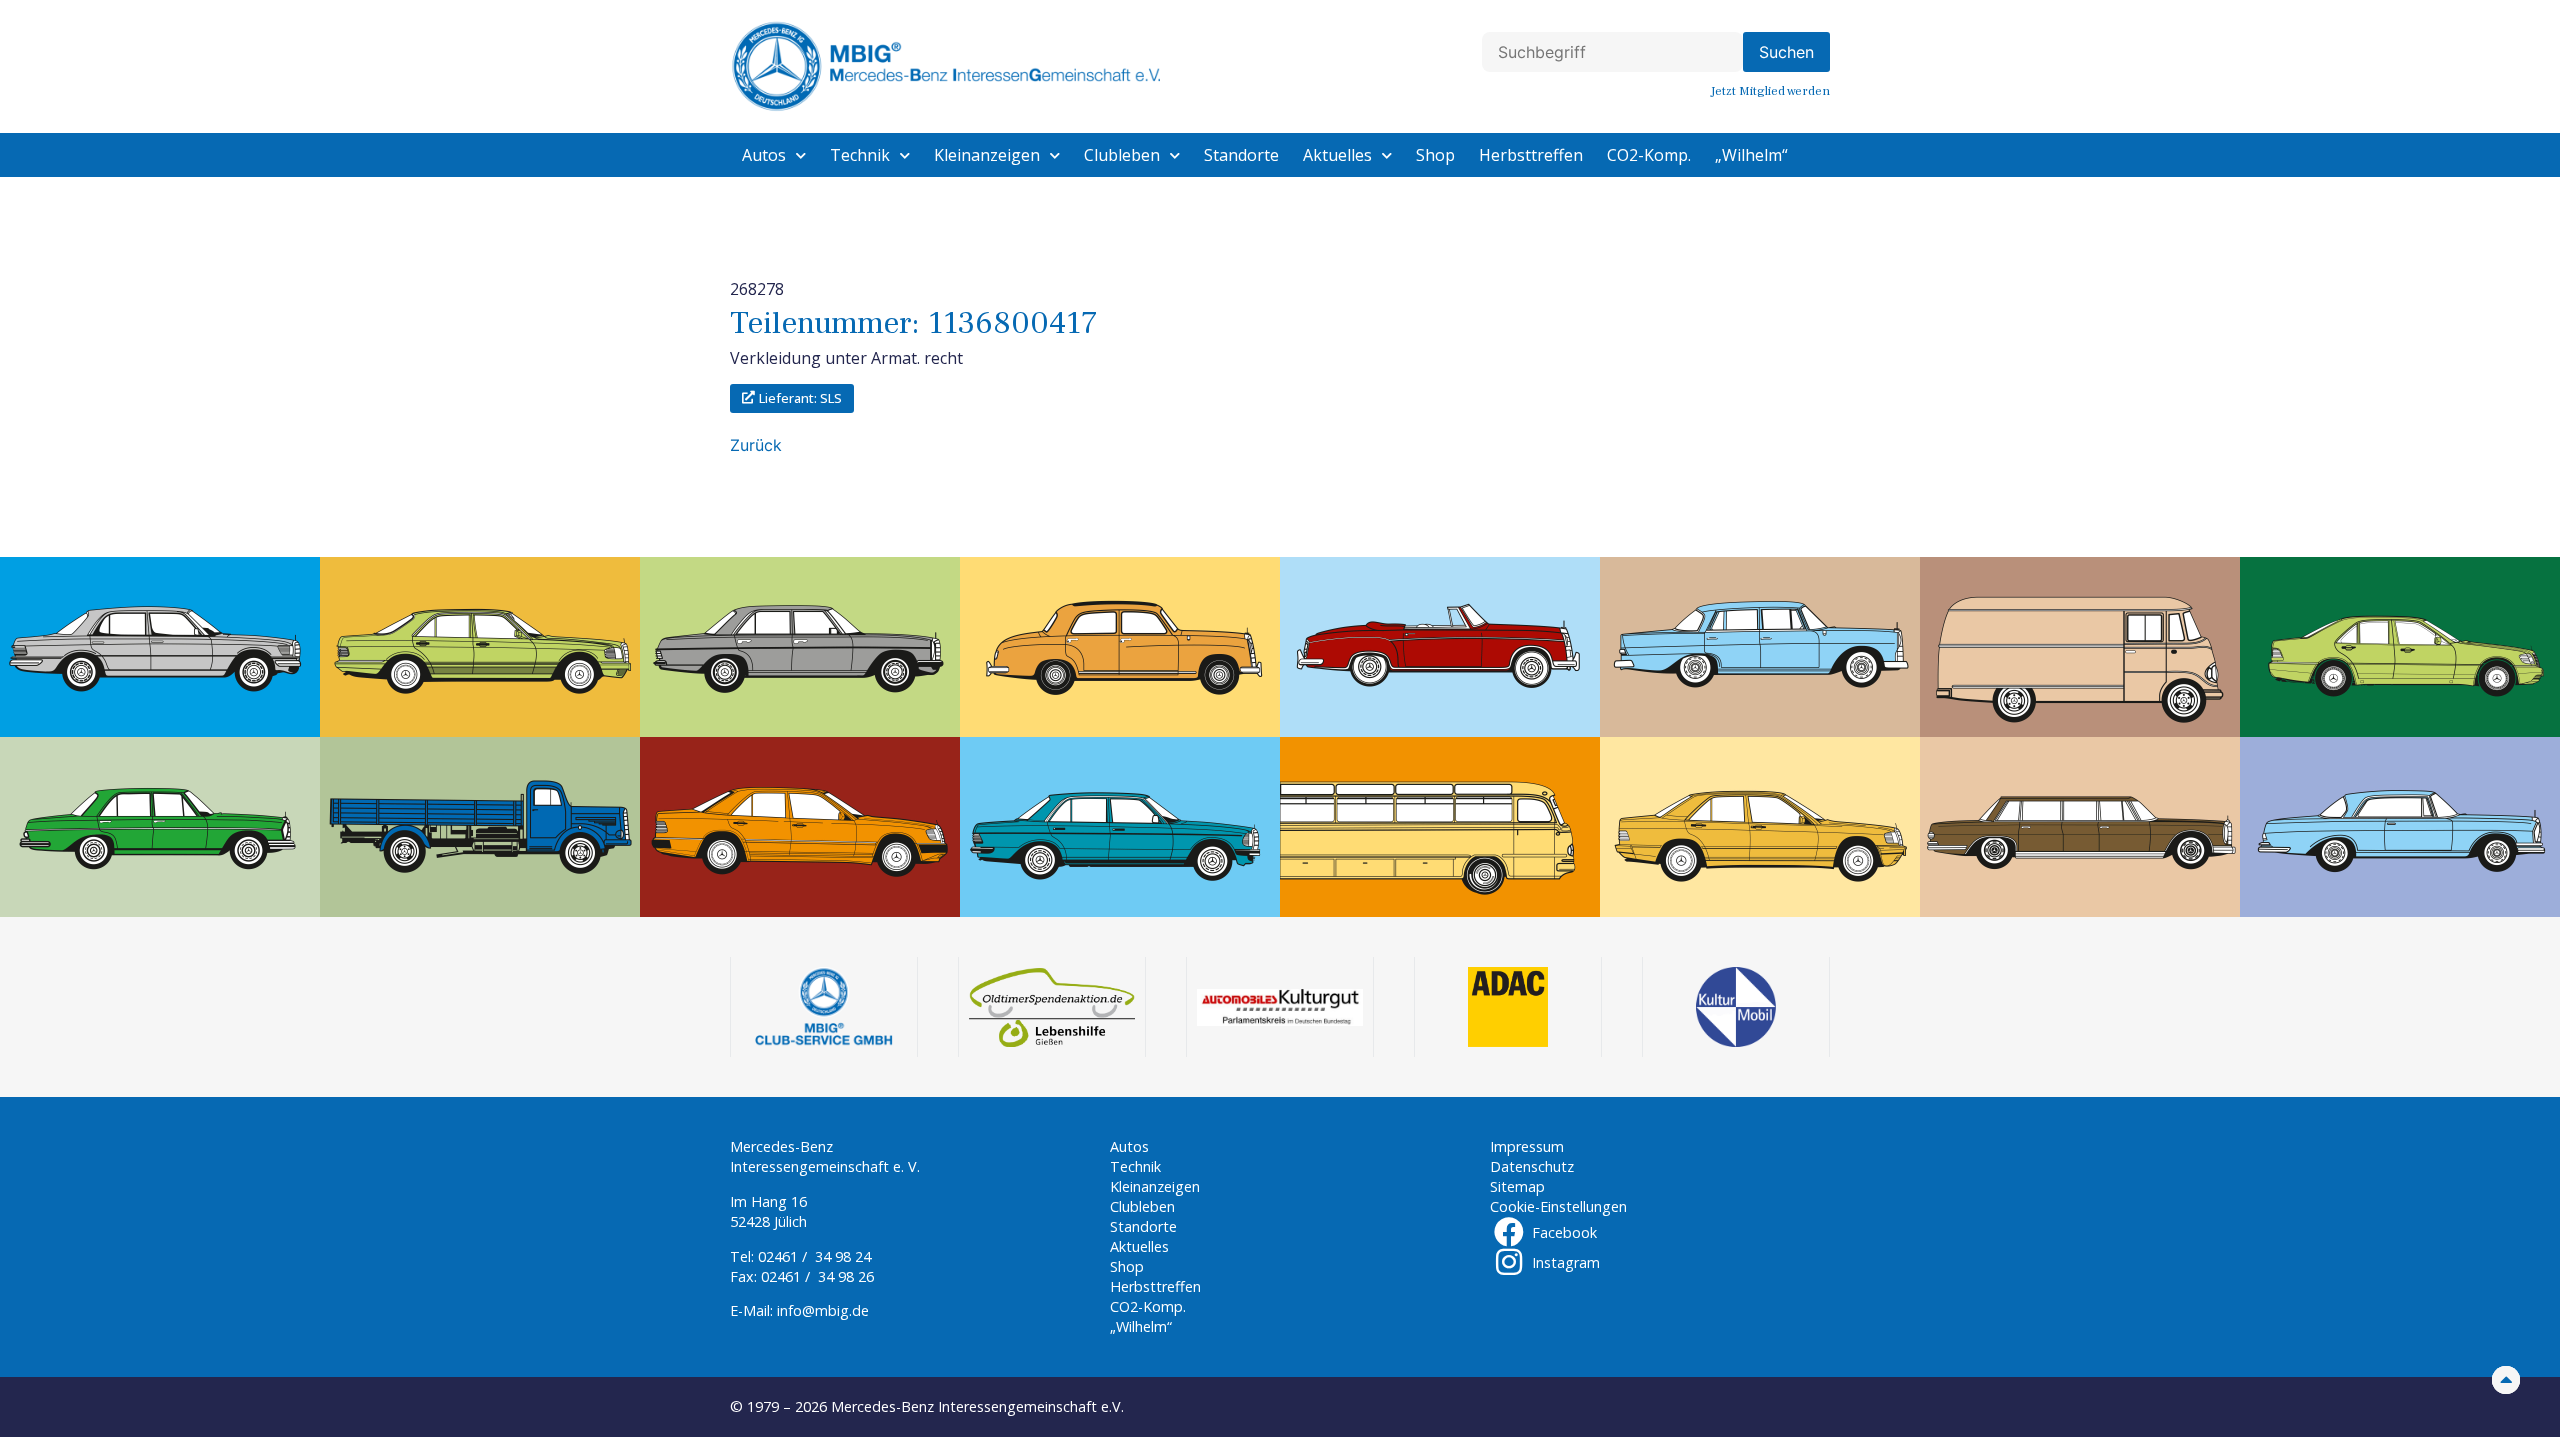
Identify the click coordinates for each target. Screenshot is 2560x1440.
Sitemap (1517, 1186)
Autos (764, 155)
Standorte (1241, 155)
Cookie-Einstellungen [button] (1558, 1206)
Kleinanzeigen (987, 155)
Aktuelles (1337, 155)
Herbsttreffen (1531, 155)
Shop (1435, 155)
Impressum (1527, 1146)
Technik (860, 155)
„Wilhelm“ (1751, 155)
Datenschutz (1532, 1166)
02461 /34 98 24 (814, 1256)
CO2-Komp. (1649, 155)
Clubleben (1122, 155)
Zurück (756, 445)
